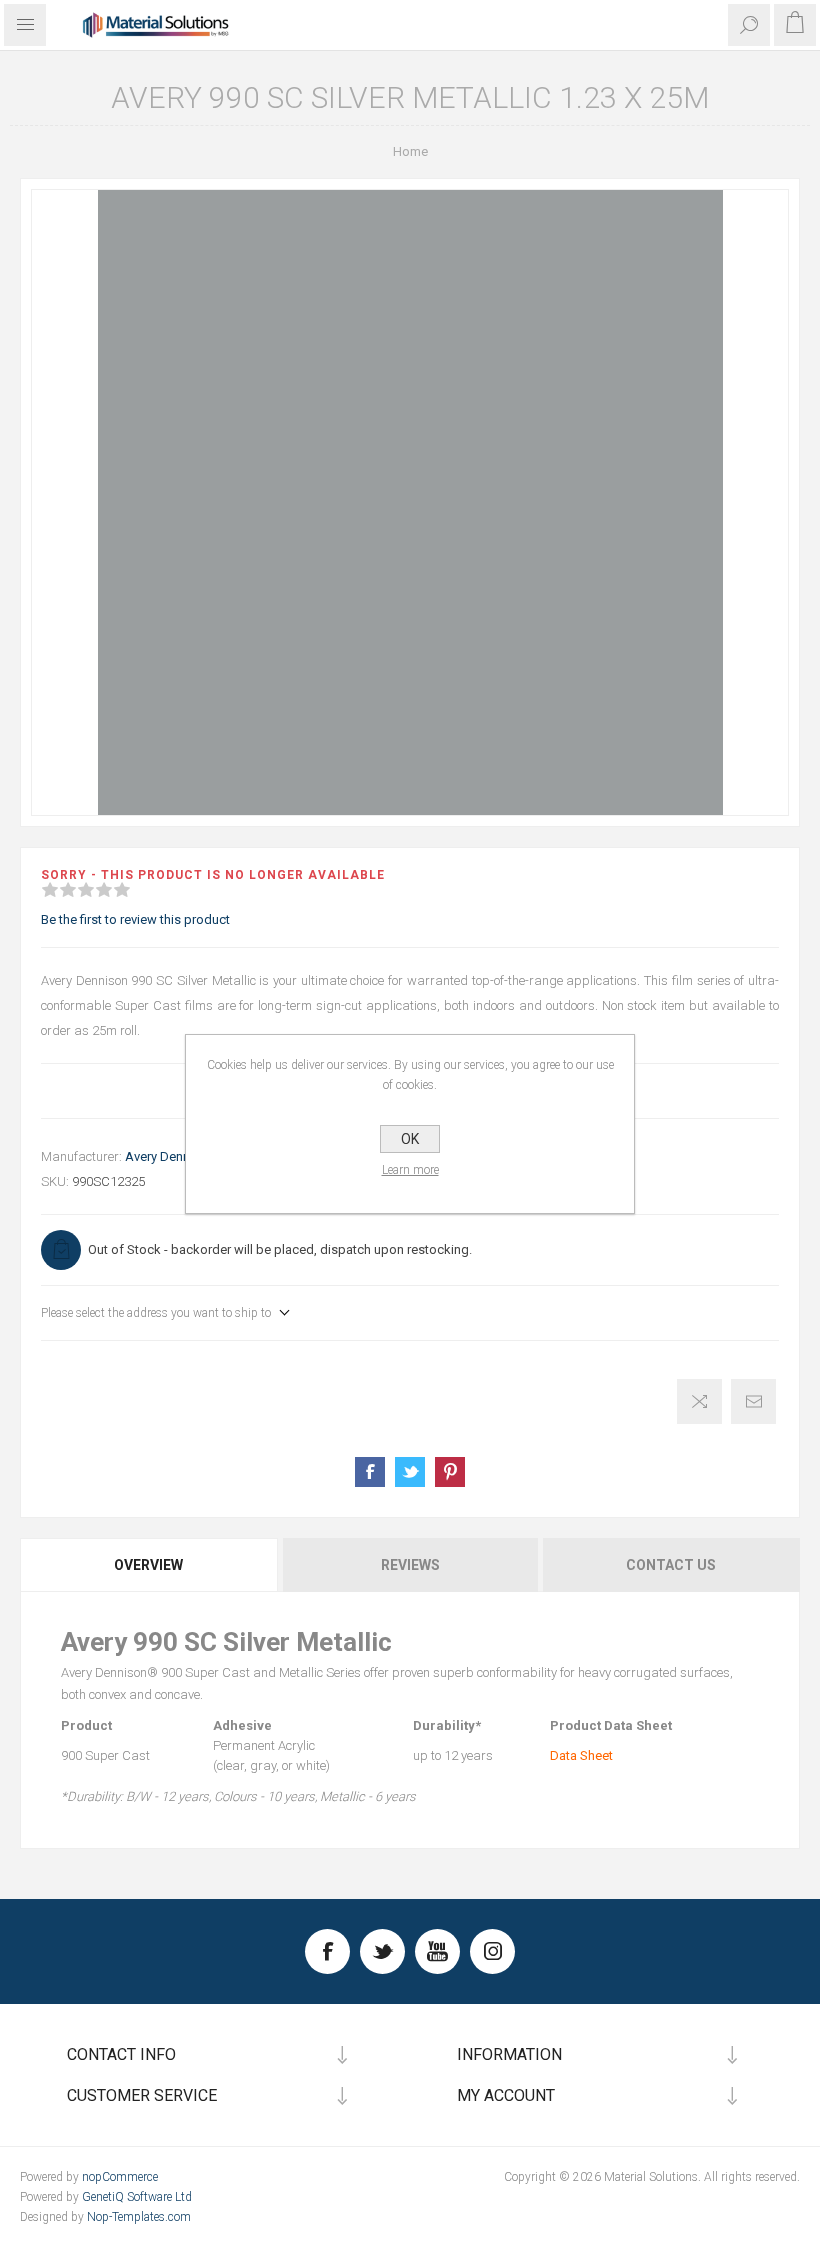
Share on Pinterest (450, 1472)
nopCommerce (120, 2177)
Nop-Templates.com (139, 2217)
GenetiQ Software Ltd (137, 2197)
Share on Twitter (410, 1472)
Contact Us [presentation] (671, 1565)
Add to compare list (699, 1401)
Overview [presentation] (148, 1565)
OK (410, 1139)
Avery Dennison (170, 1156)
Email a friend (753, 1401)
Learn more (410, 1170)
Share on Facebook (370, 1472)
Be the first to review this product (135, 919)
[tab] (150, 1565)
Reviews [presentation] (410, 1565)
